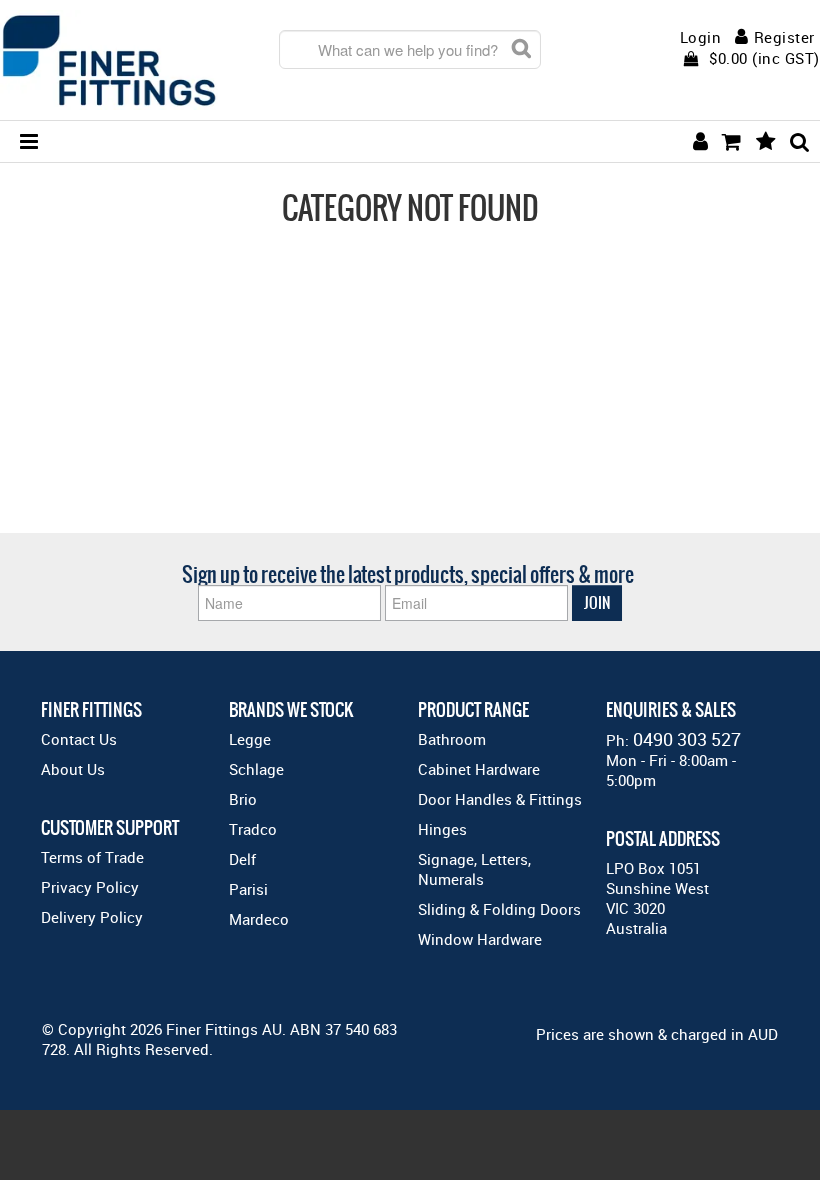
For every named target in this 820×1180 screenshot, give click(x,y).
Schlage (256, 769)
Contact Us (79, 739)
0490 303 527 (687, 739)
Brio (243, 799)
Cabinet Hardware (479, 769)
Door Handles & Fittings (500, 799)
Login (701, 37)
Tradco (253, 829)
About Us (73, 769)
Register (784, 37)
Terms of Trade (92, 857)
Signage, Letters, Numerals (474, 869)
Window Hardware (480, 939)
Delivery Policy (92, 917)
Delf (242, 859)
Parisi (248, 889)
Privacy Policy (90, 887)
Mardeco (259, 919)
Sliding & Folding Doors (499, 909)
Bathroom (452, 739)
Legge (250, 739)
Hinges (442, 829)
